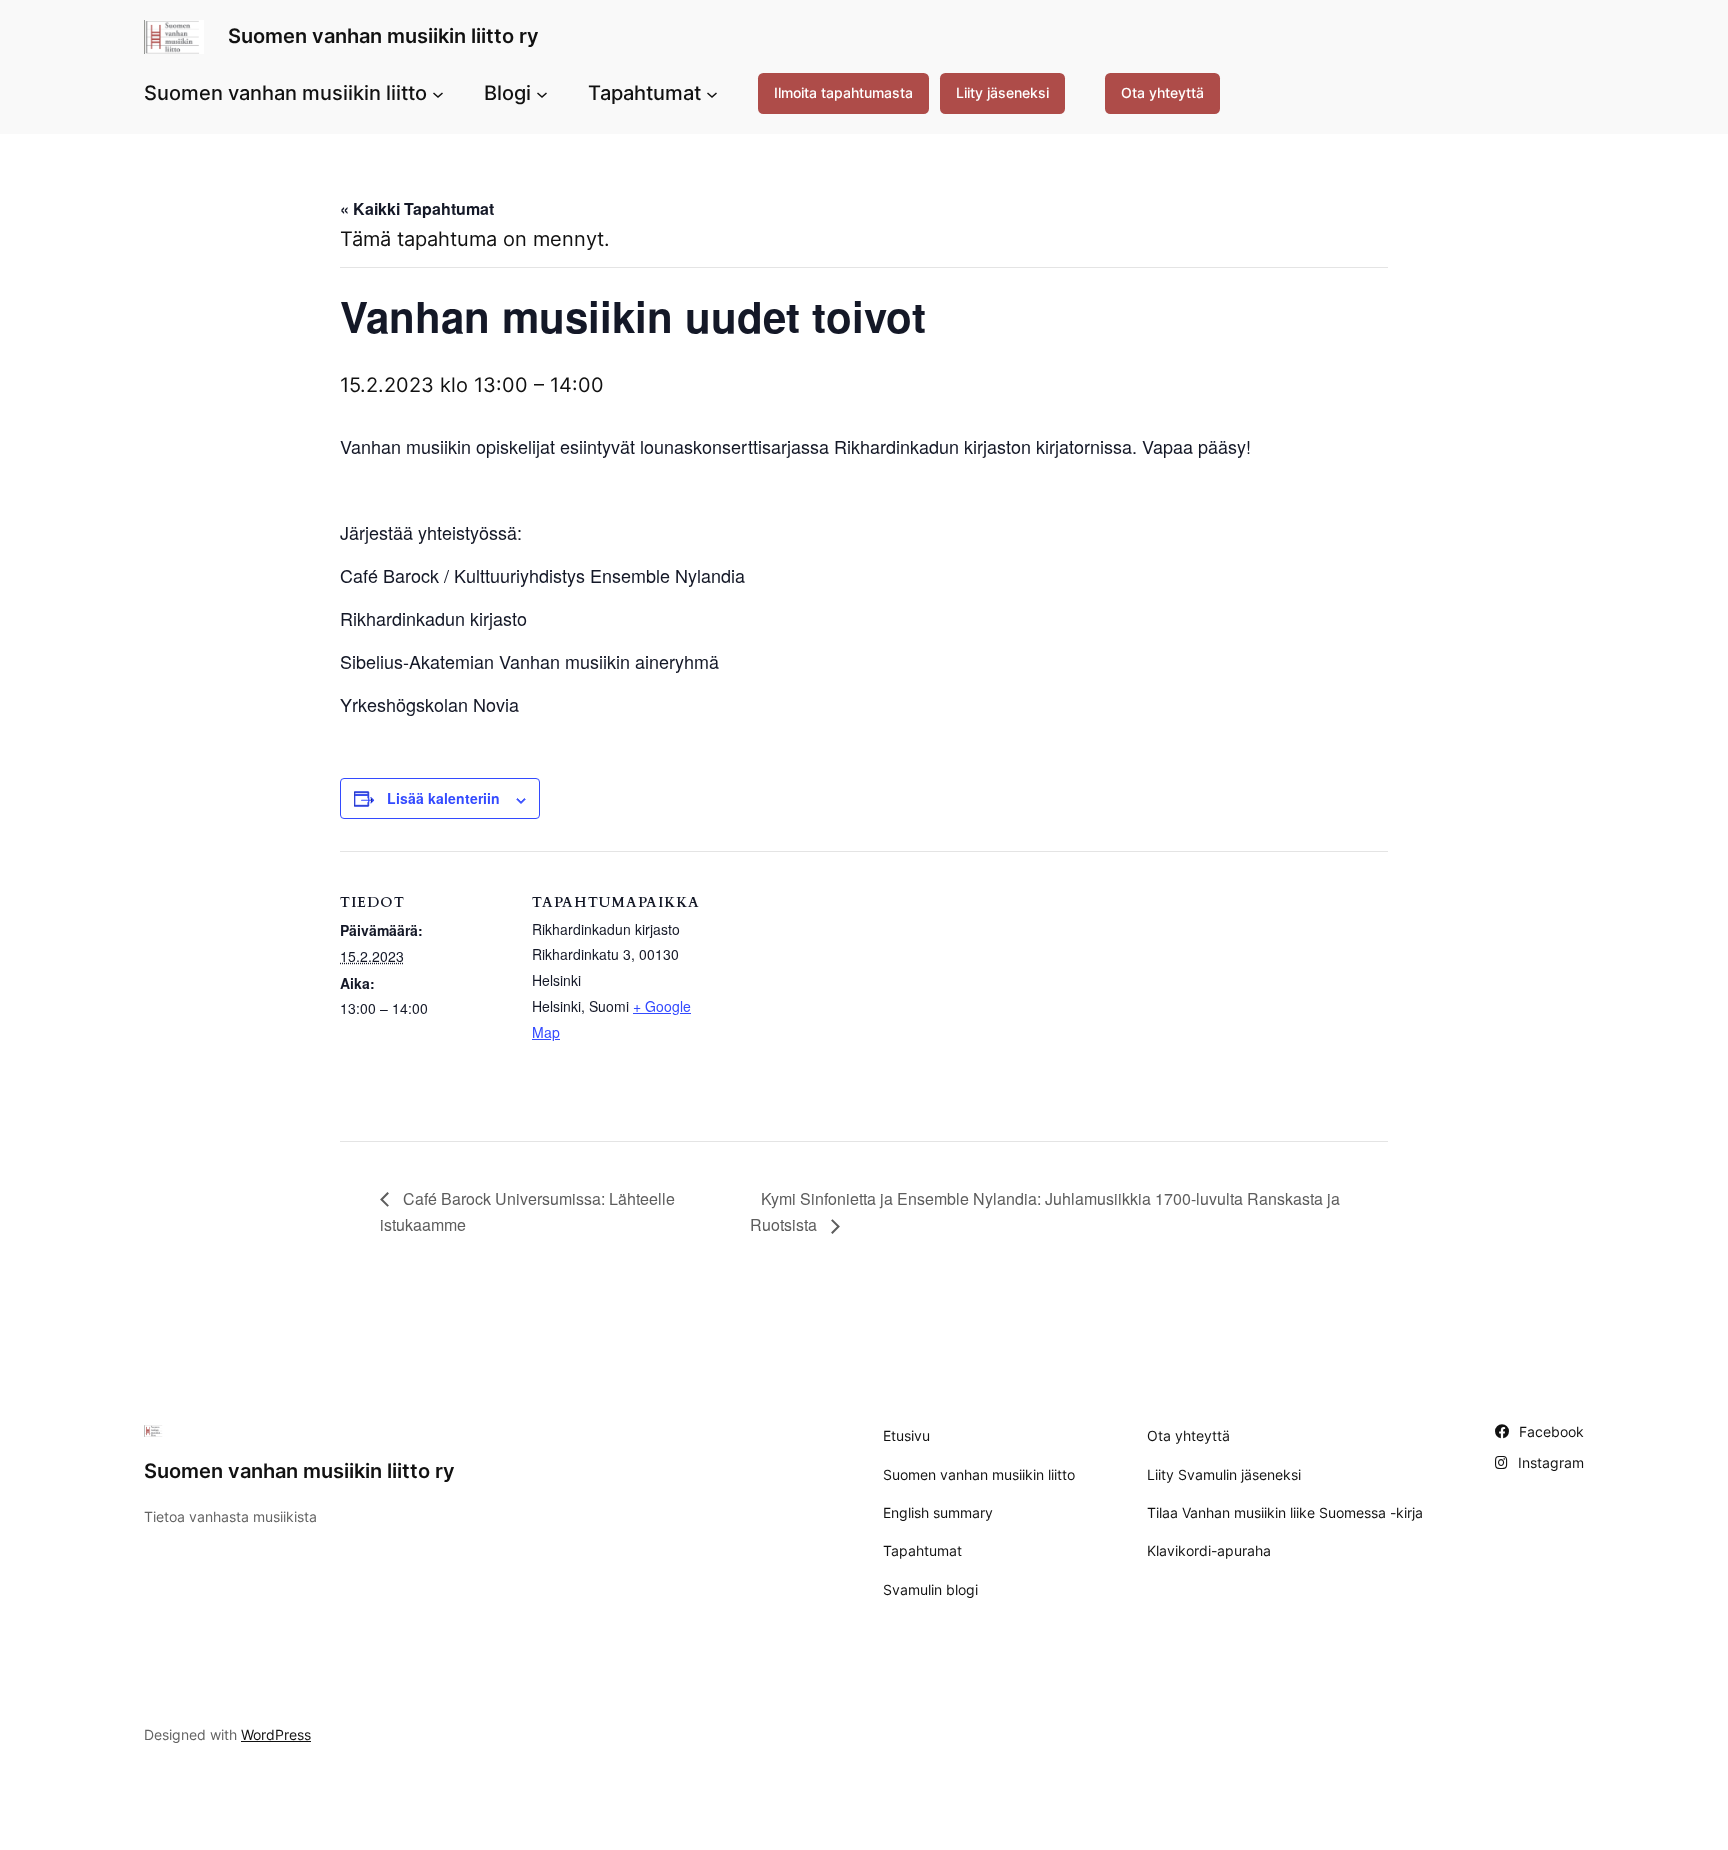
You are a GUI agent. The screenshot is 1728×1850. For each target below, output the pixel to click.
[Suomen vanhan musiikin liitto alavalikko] (438, 93)
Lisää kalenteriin (443, 798)
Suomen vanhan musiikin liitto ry (383, 36)
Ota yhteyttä (1162, 92)
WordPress (276, 1734)
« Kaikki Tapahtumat (417, 208)
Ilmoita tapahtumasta (843, 92)
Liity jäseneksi (1002, 92)
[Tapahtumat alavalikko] (712, 93)
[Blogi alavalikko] (542, 93)
